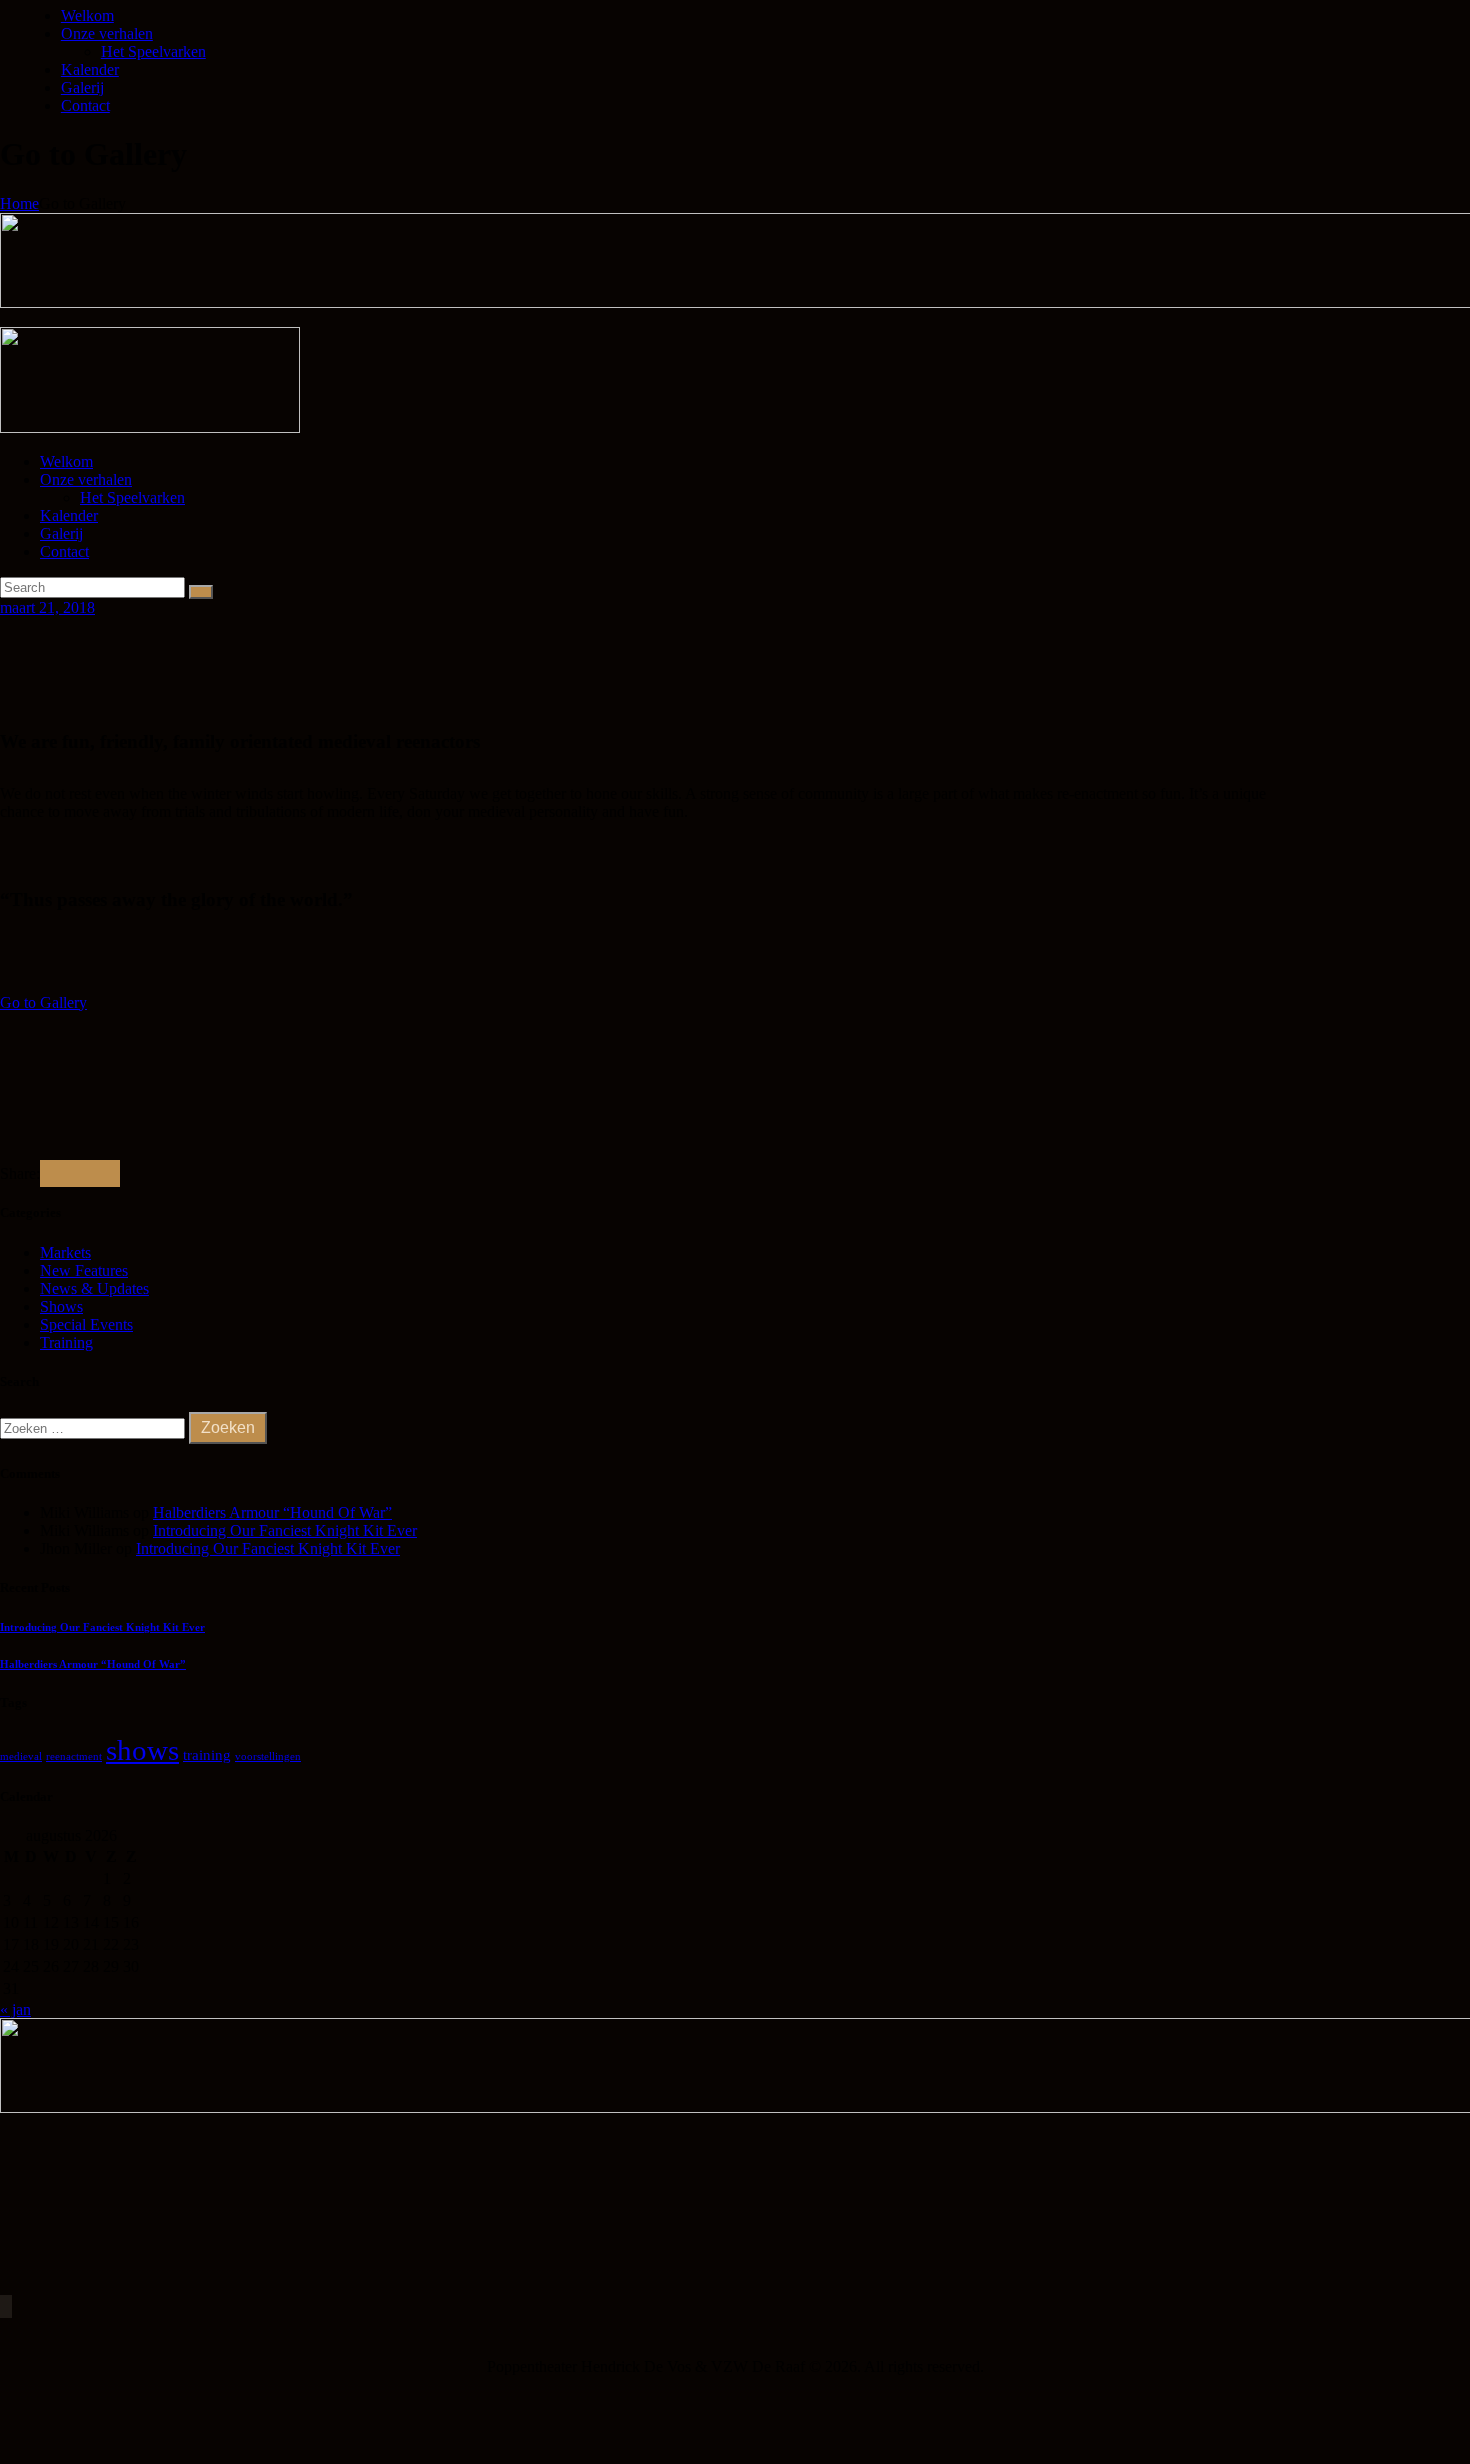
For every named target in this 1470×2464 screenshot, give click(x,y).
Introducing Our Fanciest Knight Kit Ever (285, 1530)
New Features (84, 1270)
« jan (15, 2009)
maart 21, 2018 (47, 607)
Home (19, 203)
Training (66, 1342)
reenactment (74, 1756)
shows (142, 1750)
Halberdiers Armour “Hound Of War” (272, 1512)
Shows (61, 1306)
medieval (21, 1756)
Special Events (86, 1324)
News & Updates (94, 1288)
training (207, 1755)
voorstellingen (268, 1756)
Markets (65, 1252)
